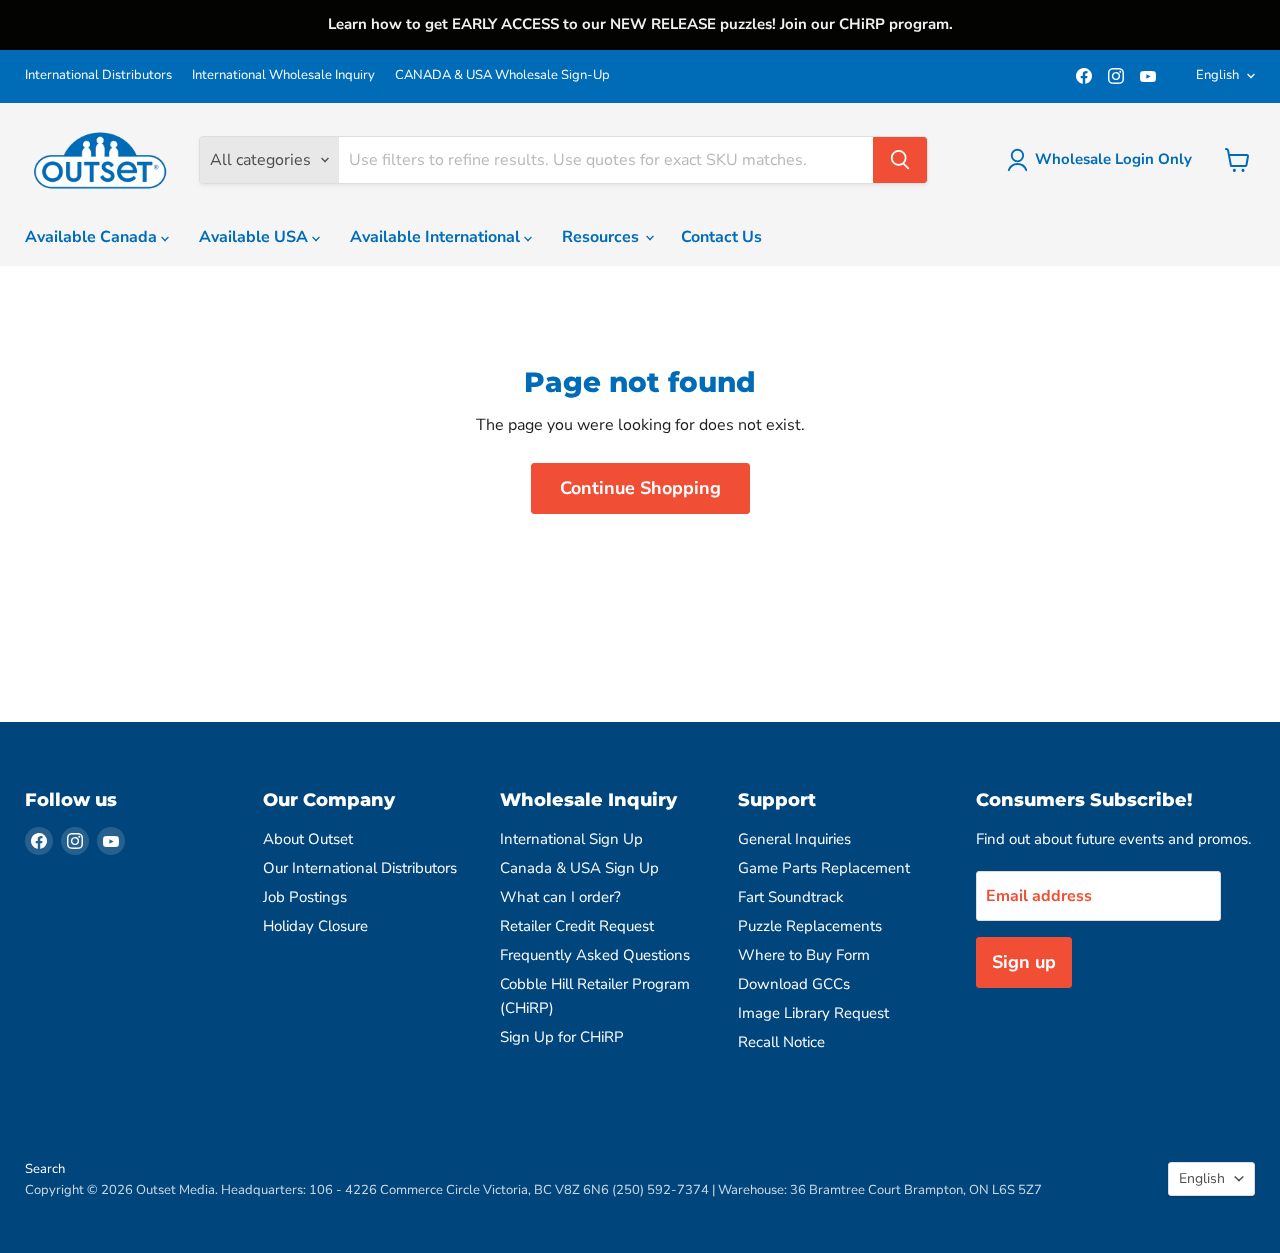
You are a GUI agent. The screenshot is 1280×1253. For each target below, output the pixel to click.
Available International (437, 237)
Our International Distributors (360, 868)
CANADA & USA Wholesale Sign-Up (502, 75)
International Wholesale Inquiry (283, 75)
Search (45, 1169)
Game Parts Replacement (824, 868)
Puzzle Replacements (810, 926)
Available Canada (93, 237)
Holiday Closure (315, 926)
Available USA (255, 237)
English (1217, 75)
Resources (602, 237)
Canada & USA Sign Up (579, 868)
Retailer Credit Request (577, 926)
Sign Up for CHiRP (562, 1037)
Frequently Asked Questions (595, 955)
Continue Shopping (640, 488)
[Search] (900, 160)
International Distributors (98, 75)
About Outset (308, 839)
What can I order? (560, 897)
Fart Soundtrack (791, 897)
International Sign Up (571, 839)
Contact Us (721, 237)
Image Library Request (813, 1013)
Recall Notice (781, 1042)
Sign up (1024, 962)
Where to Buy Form (804, 955)
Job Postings (305, 897)
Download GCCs (794, 984)
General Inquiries (794, 839)
